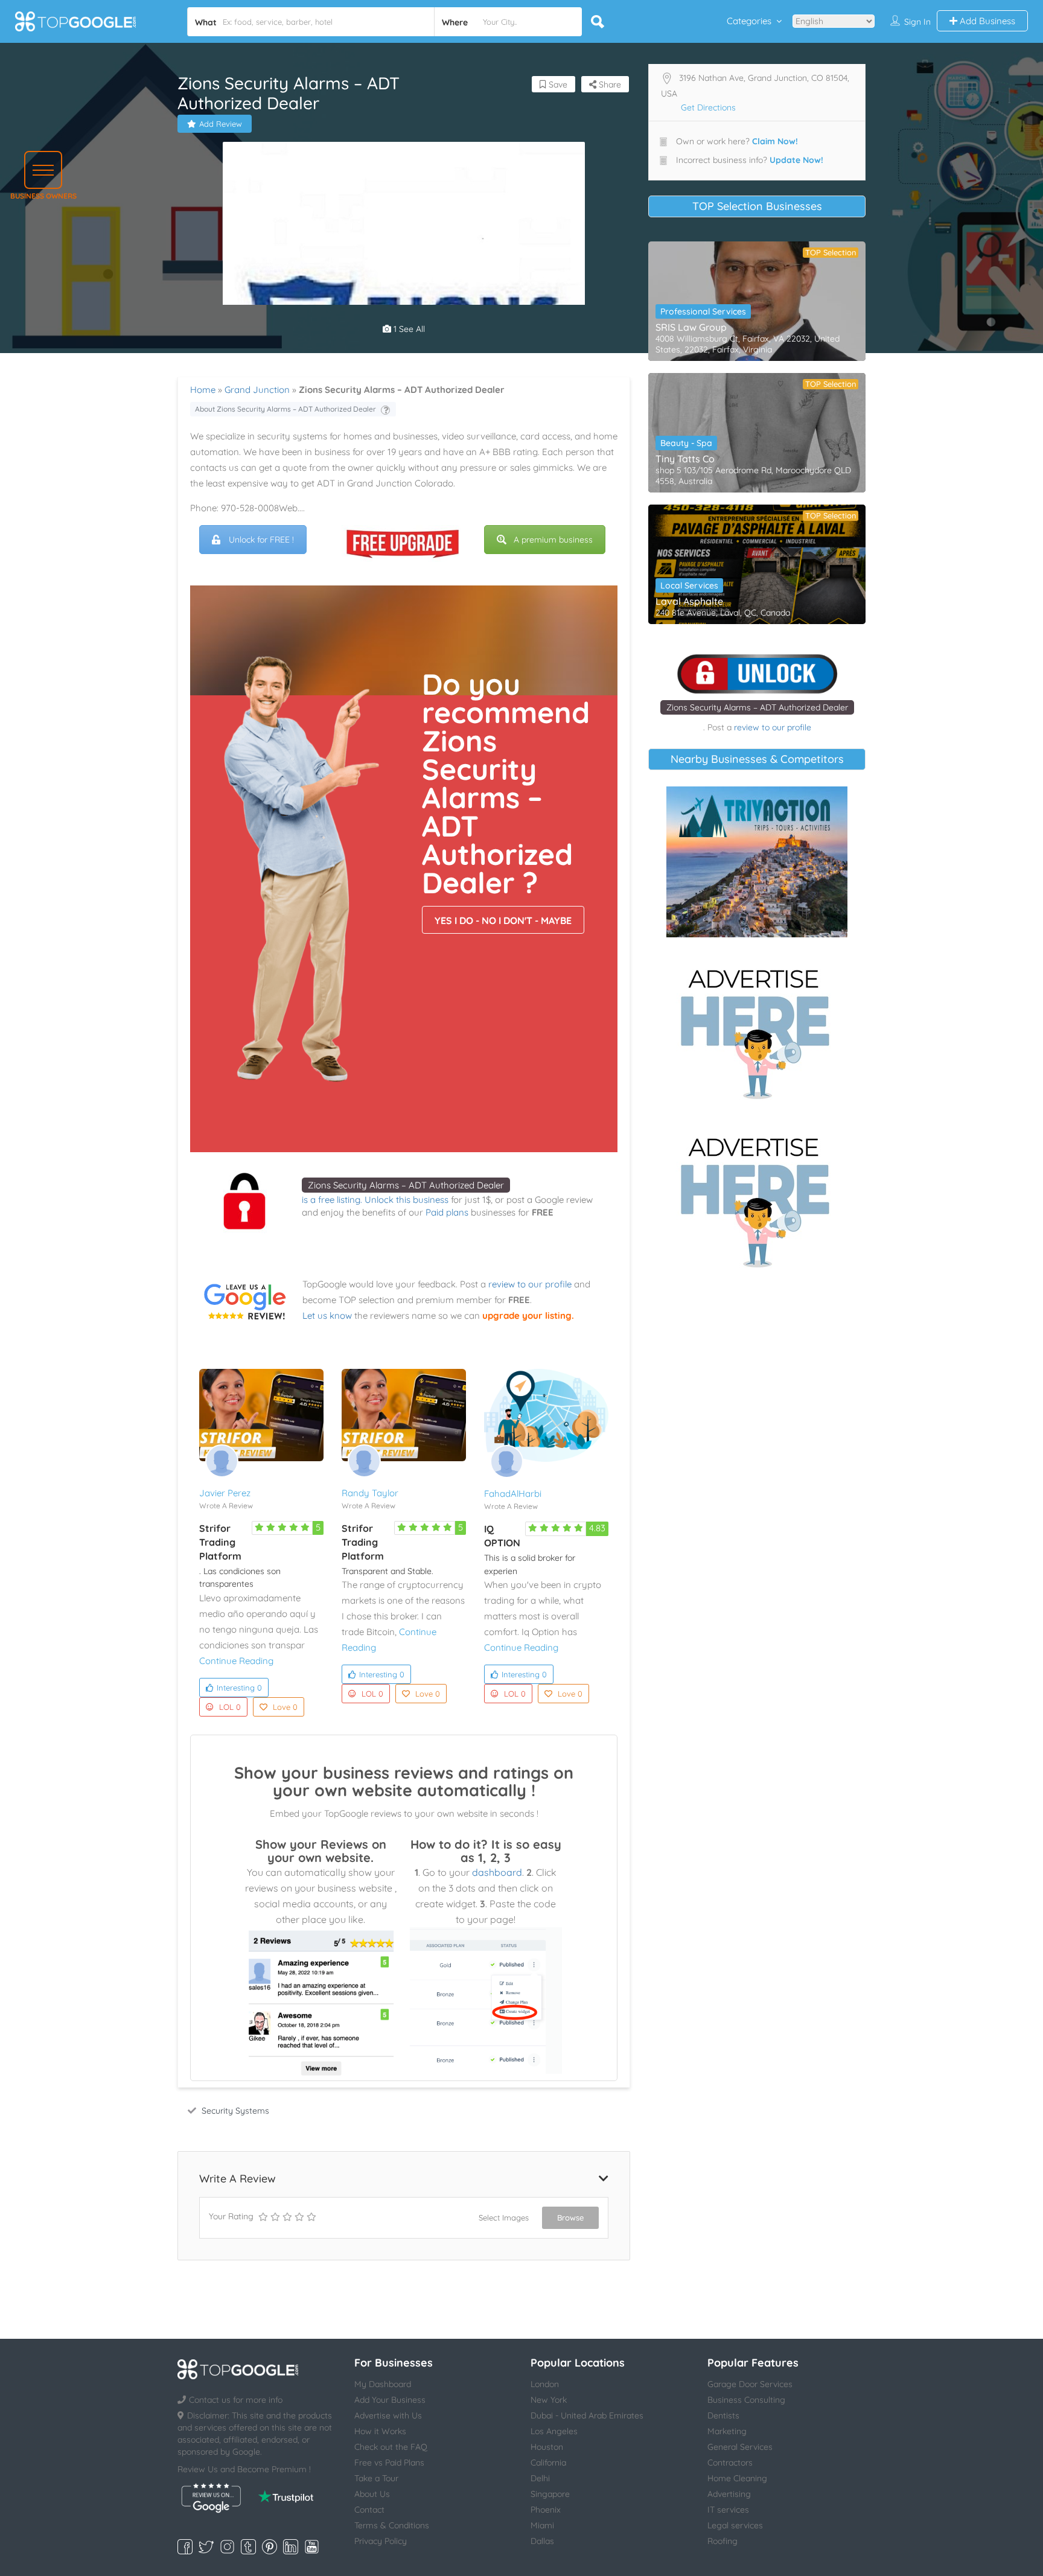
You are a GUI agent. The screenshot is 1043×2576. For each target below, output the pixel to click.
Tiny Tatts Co (685, 459)
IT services (728, 2510)
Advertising (729, 2494)
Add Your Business (390, 2400)
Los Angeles (554, 2431)
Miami (542, 2525)
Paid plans (447, 1212)
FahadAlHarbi (513, 1494)
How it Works (380, 2431)
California (548, 2463)
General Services (740, 2447)
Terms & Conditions (392, 2525)
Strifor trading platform (220, 1542)
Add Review (221, 124)
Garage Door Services (750, 2384)
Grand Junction (257, 390)
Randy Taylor (370, 1493)
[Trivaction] (757, 862)
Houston (547, 2447)
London (545, 2384)
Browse (570, 2217)
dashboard (497, 1872)
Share (609, 84)
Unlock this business (407, 1200)
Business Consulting (746, 2400)
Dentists (723, 2415)
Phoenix (546, 2510)
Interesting (239, 1688)
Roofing (722, 2541)
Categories (749, 21)
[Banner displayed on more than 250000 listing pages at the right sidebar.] (757, 1030)
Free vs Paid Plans (389, 2463)
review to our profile (530, 1284)
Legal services (735, 2525)
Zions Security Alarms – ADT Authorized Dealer (406, 1185)
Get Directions (708, 107)
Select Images (504, 2217)
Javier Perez (225, 1493)
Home (203, 390)
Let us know (327, 1315)
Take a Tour (376, 2478)
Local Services (689, 585)
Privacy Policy (381, 2541)
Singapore (550, 2494)
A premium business (553, 540)
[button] (43, 170)
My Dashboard (383, 2384)
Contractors (730, 2463)
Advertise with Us (388, 2415)
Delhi (540, 2478)
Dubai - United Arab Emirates (587, 2415)
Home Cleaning (737, 2478)
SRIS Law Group (691, 327)
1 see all (408, 329)
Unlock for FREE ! (261, 540)
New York (549, 2400)
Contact (369, 2510)
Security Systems (235, 2111)
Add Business (986, 21)
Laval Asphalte (689, 601)
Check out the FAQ (391, 2447)
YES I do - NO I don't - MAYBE (503, 920)
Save (557, 84)
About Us (372, 2494)
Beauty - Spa (686, 443)
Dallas (542, 2541)
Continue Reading (236, 1661)
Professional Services (703, 311)
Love (285, 1707)
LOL (230, 1707)
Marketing (727, 2431)
